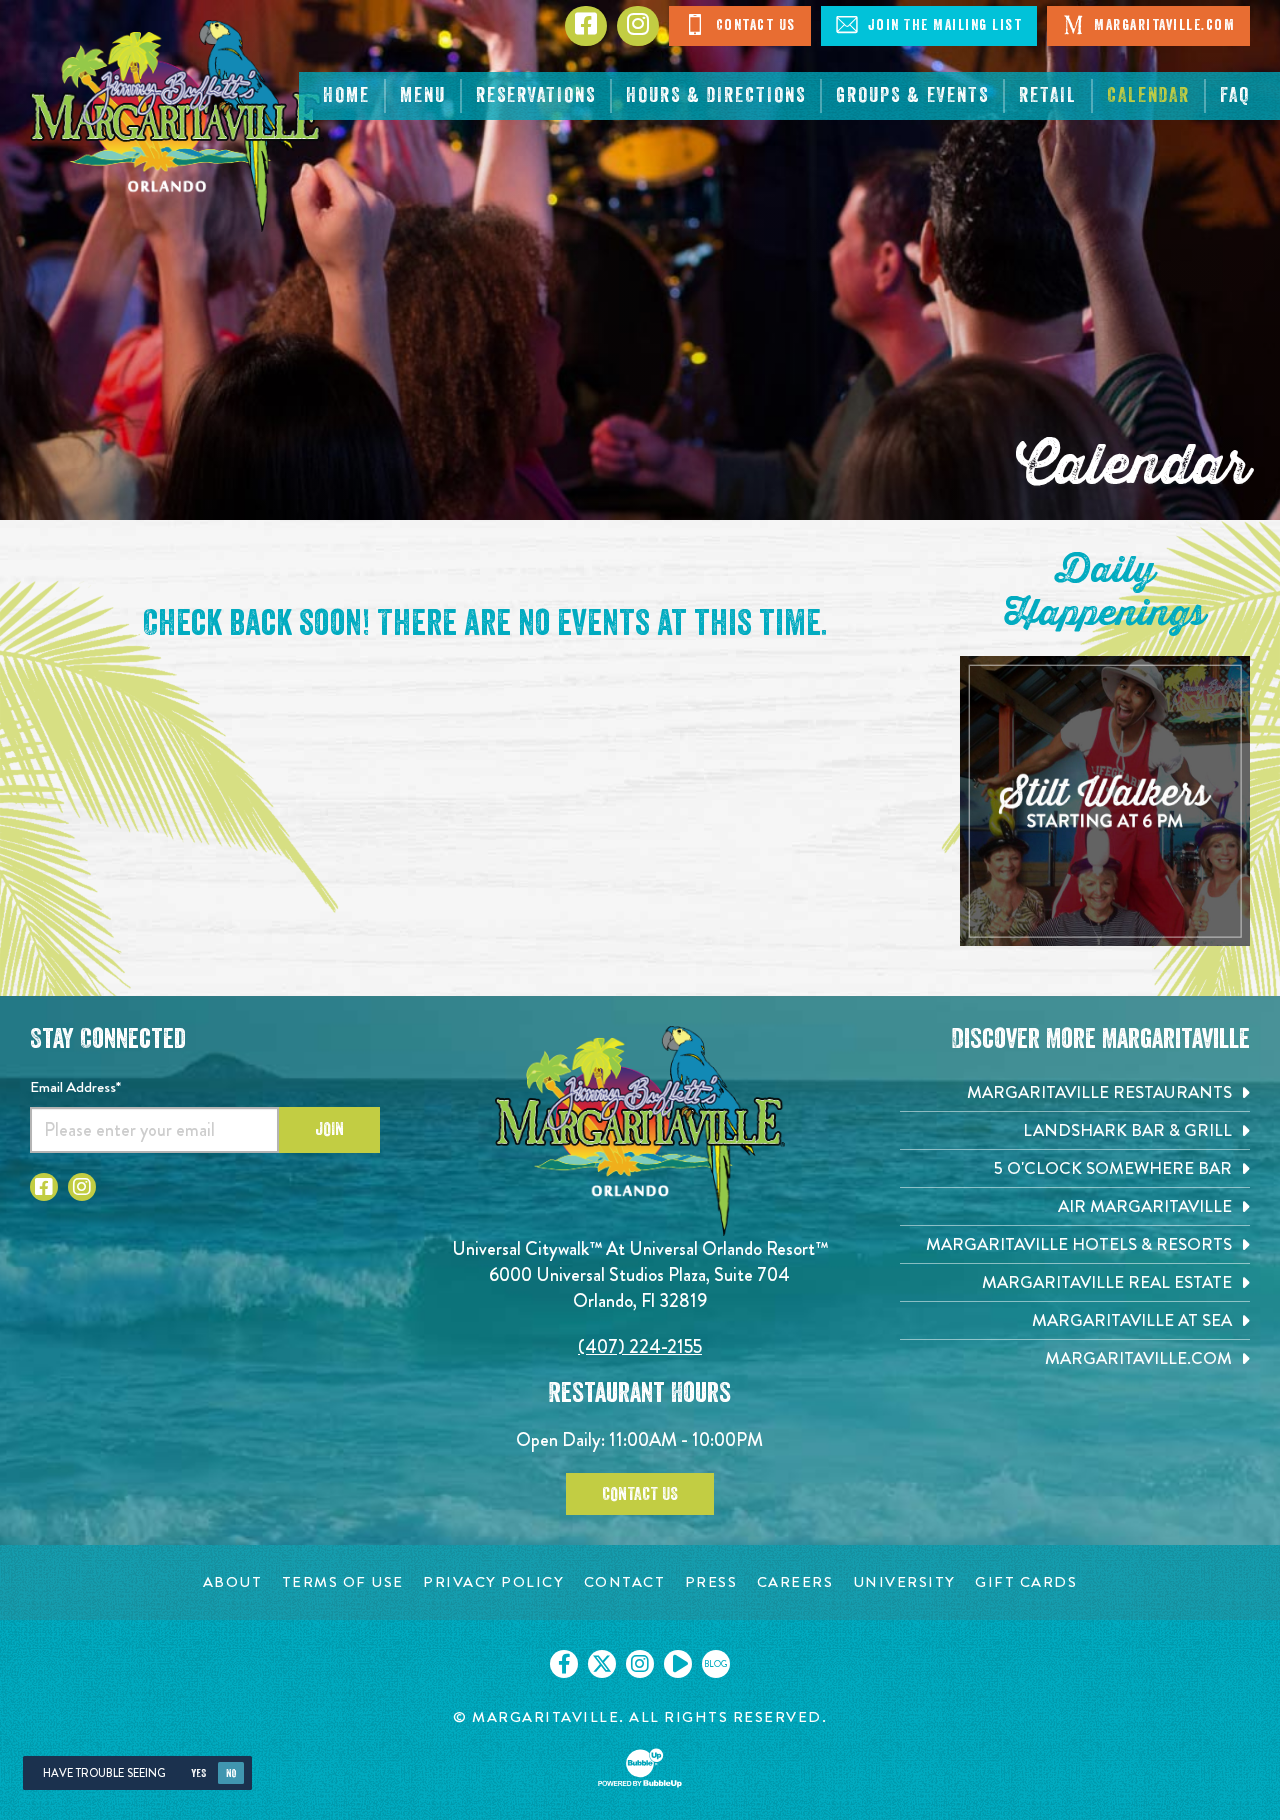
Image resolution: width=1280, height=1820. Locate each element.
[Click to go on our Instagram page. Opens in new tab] (640, 1664)
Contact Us (753, 25)
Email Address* (75, 1087)
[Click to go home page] (177, 126)
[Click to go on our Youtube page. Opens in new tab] (678, 1664)
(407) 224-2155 (640, 1346)
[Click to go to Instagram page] (638, 26)
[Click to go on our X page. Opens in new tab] (602, 1664)
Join (329, 1129)
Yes (198, 1773)
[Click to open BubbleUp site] (640, 1768)
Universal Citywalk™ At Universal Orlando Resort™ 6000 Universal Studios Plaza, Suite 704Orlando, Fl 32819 (640, 1274)
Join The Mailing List (942, 25)
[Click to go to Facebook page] (586, 26)
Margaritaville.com (1163, 25)
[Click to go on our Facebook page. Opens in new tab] (564, 1664)
